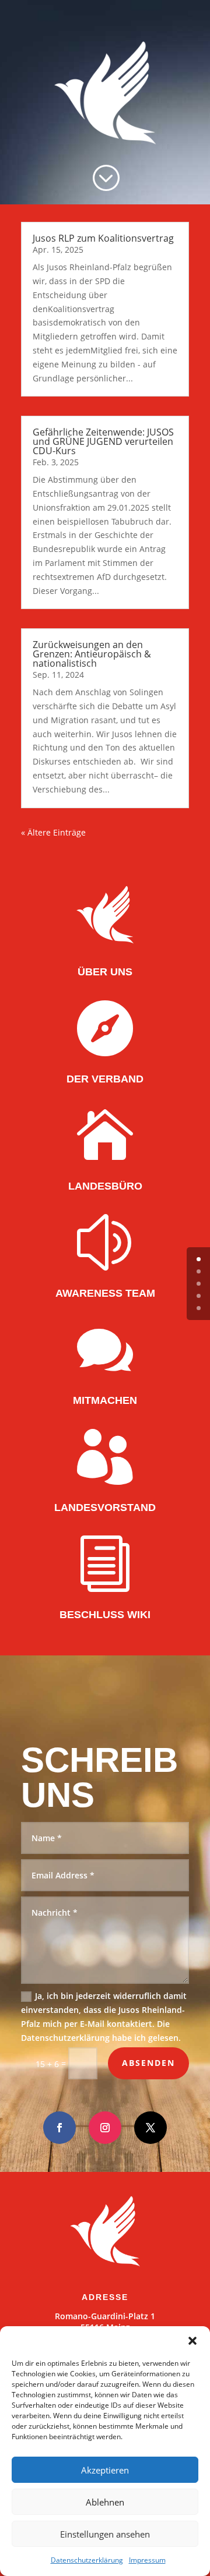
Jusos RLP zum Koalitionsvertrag (103, 238)
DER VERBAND (105, 1079)
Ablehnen (105, 2502)
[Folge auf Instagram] (105, 2128)
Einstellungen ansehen (105, 2534)
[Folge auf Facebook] (60, 2128)
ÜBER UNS (105, 972)
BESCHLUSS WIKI (105, 1615)
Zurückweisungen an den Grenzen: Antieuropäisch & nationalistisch (92, 654)
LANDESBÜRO (105, 1186)
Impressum (147, 2560)
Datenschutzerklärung (87, 2560)
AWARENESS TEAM (105, 1293)
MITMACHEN (105, 1400)
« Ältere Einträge (53, 832)
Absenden (148, 2063)
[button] (192, 2341)
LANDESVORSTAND (105, 1508)
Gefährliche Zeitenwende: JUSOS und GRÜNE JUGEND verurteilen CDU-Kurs (103, 441)
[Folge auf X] (150, 2128)
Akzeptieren (105, 2470)
